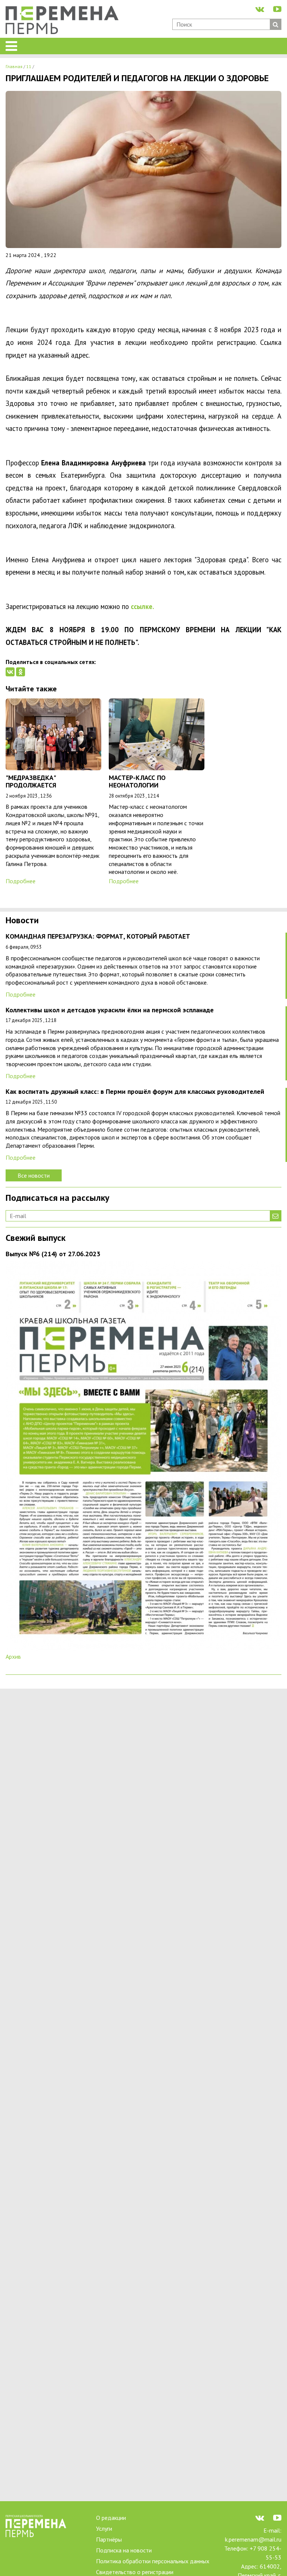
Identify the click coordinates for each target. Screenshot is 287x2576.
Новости (22, 921)
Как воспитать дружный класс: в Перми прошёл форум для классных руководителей (135, 1092)
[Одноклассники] (21, 672)
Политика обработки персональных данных (153, 2561)
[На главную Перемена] (65, 21)
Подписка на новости (124, 2550)
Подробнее (21, 881)
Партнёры (109, 2539)
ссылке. (142, 606)
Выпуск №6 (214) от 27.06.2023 (53, 1254)
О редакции (111, 2518)
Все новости (34, 1175)
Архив (13, 1656)
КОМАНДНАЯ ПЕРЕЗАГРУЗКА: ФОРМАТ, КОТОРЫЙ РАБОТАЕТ (98, 937)
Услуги (104, 2528)
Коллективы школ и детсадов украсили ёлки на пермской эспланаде (110, 1010)
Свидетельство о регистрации (135, 2572)
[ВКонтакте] (10, 672)
